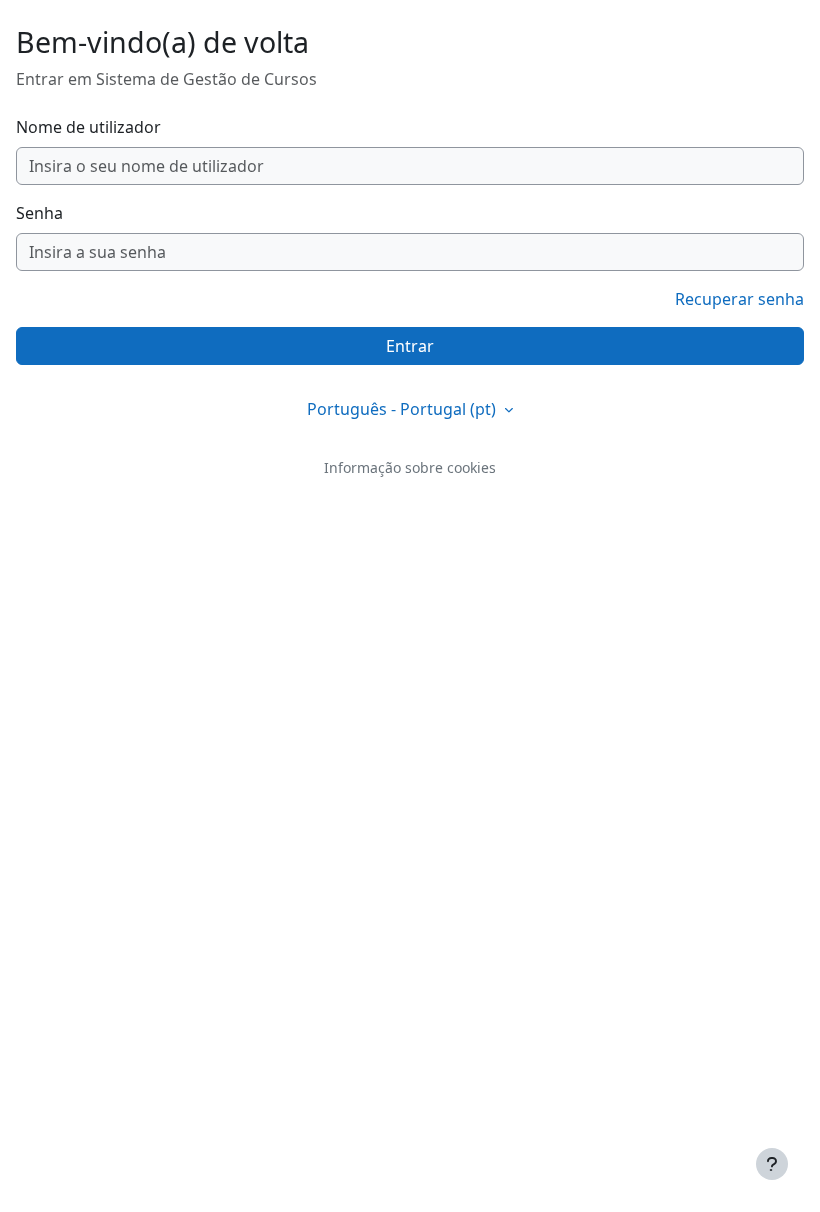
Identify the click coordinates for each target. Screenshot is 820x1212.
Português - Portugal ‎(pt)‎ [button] (403, 409)
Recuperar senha (739, 299)
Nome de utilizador (88, 127)
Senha (39, 213)
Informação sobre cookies (410, 467)
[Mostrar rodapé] (772, 1164)
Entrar (410, 346)
